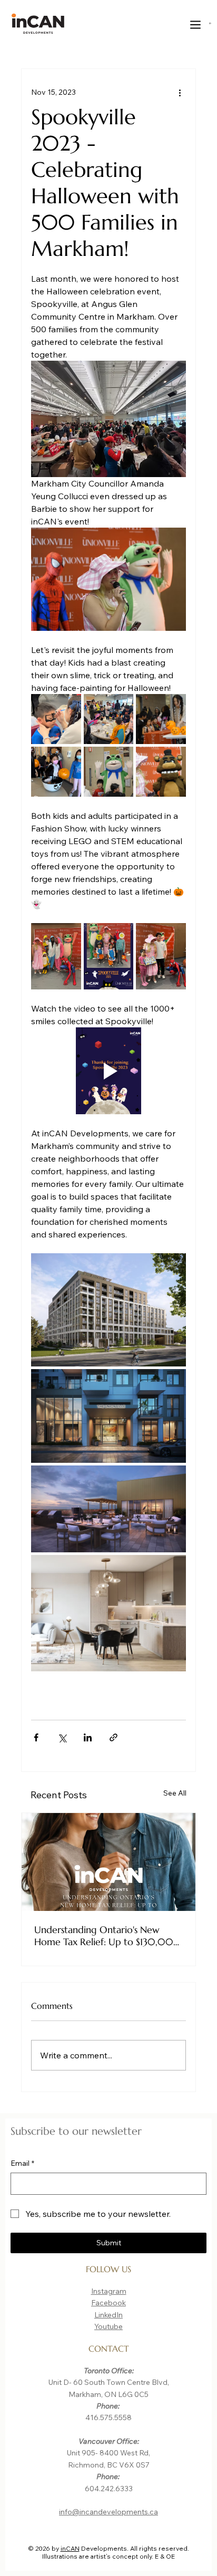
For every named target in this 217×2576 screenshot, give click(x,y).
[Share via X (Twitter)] (62, 1737)
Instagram (109, 2291)
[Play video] (108, 1071)
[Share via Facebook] (36, 1737)
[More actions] (180, 92)
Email (22, 2163)
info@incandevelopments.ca (108, 2512)
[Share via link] (114, 1737)
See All (175, 1793)
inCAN (70, 2548)
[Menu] (196, 25)
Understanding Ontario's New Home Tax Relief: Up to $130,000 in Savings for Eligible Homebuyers (108, 1936)
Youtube (108, 2326)
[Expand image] (56, 719)
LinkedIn (108, 2315)
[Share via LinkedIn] (88, 1737)
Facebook (108, 2303)
